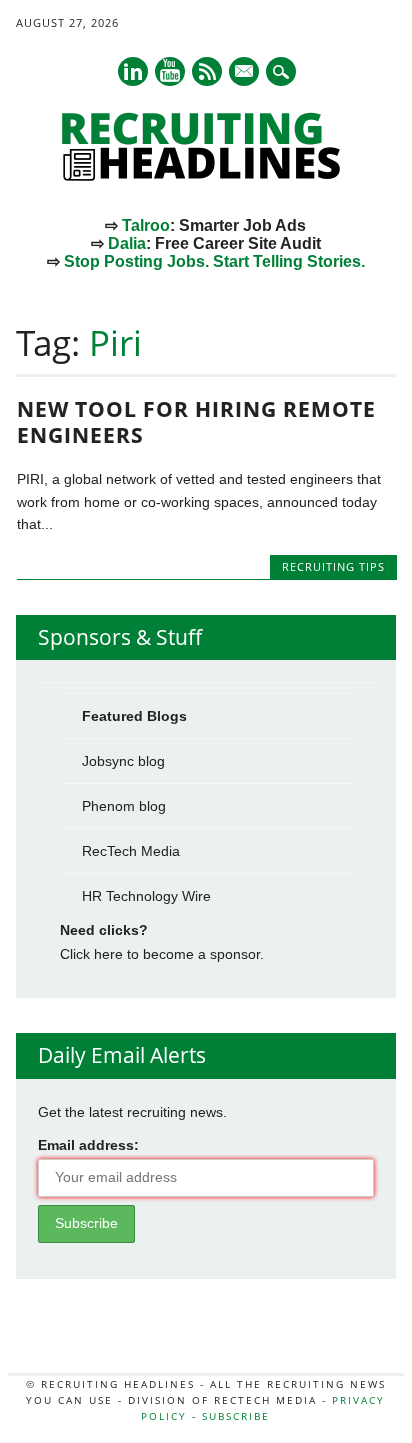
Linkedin (133, 71)
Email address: (88, 1145)
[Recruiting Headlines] (206, 176)
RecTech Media (131, 851)
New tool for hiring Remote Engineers (196, 422)
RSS (207, 71)
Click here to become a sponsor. (162, 954)
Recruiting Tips (333, 566)
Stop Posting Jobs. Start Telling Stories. (214, 261)
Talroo (146, 225)
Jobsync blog (123, 761)
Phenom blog (124, 806)
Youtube (170, 71)
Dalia (127, 243)
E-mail (245, 73)
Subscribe (236, 1416)
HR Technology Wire (146, 896)
